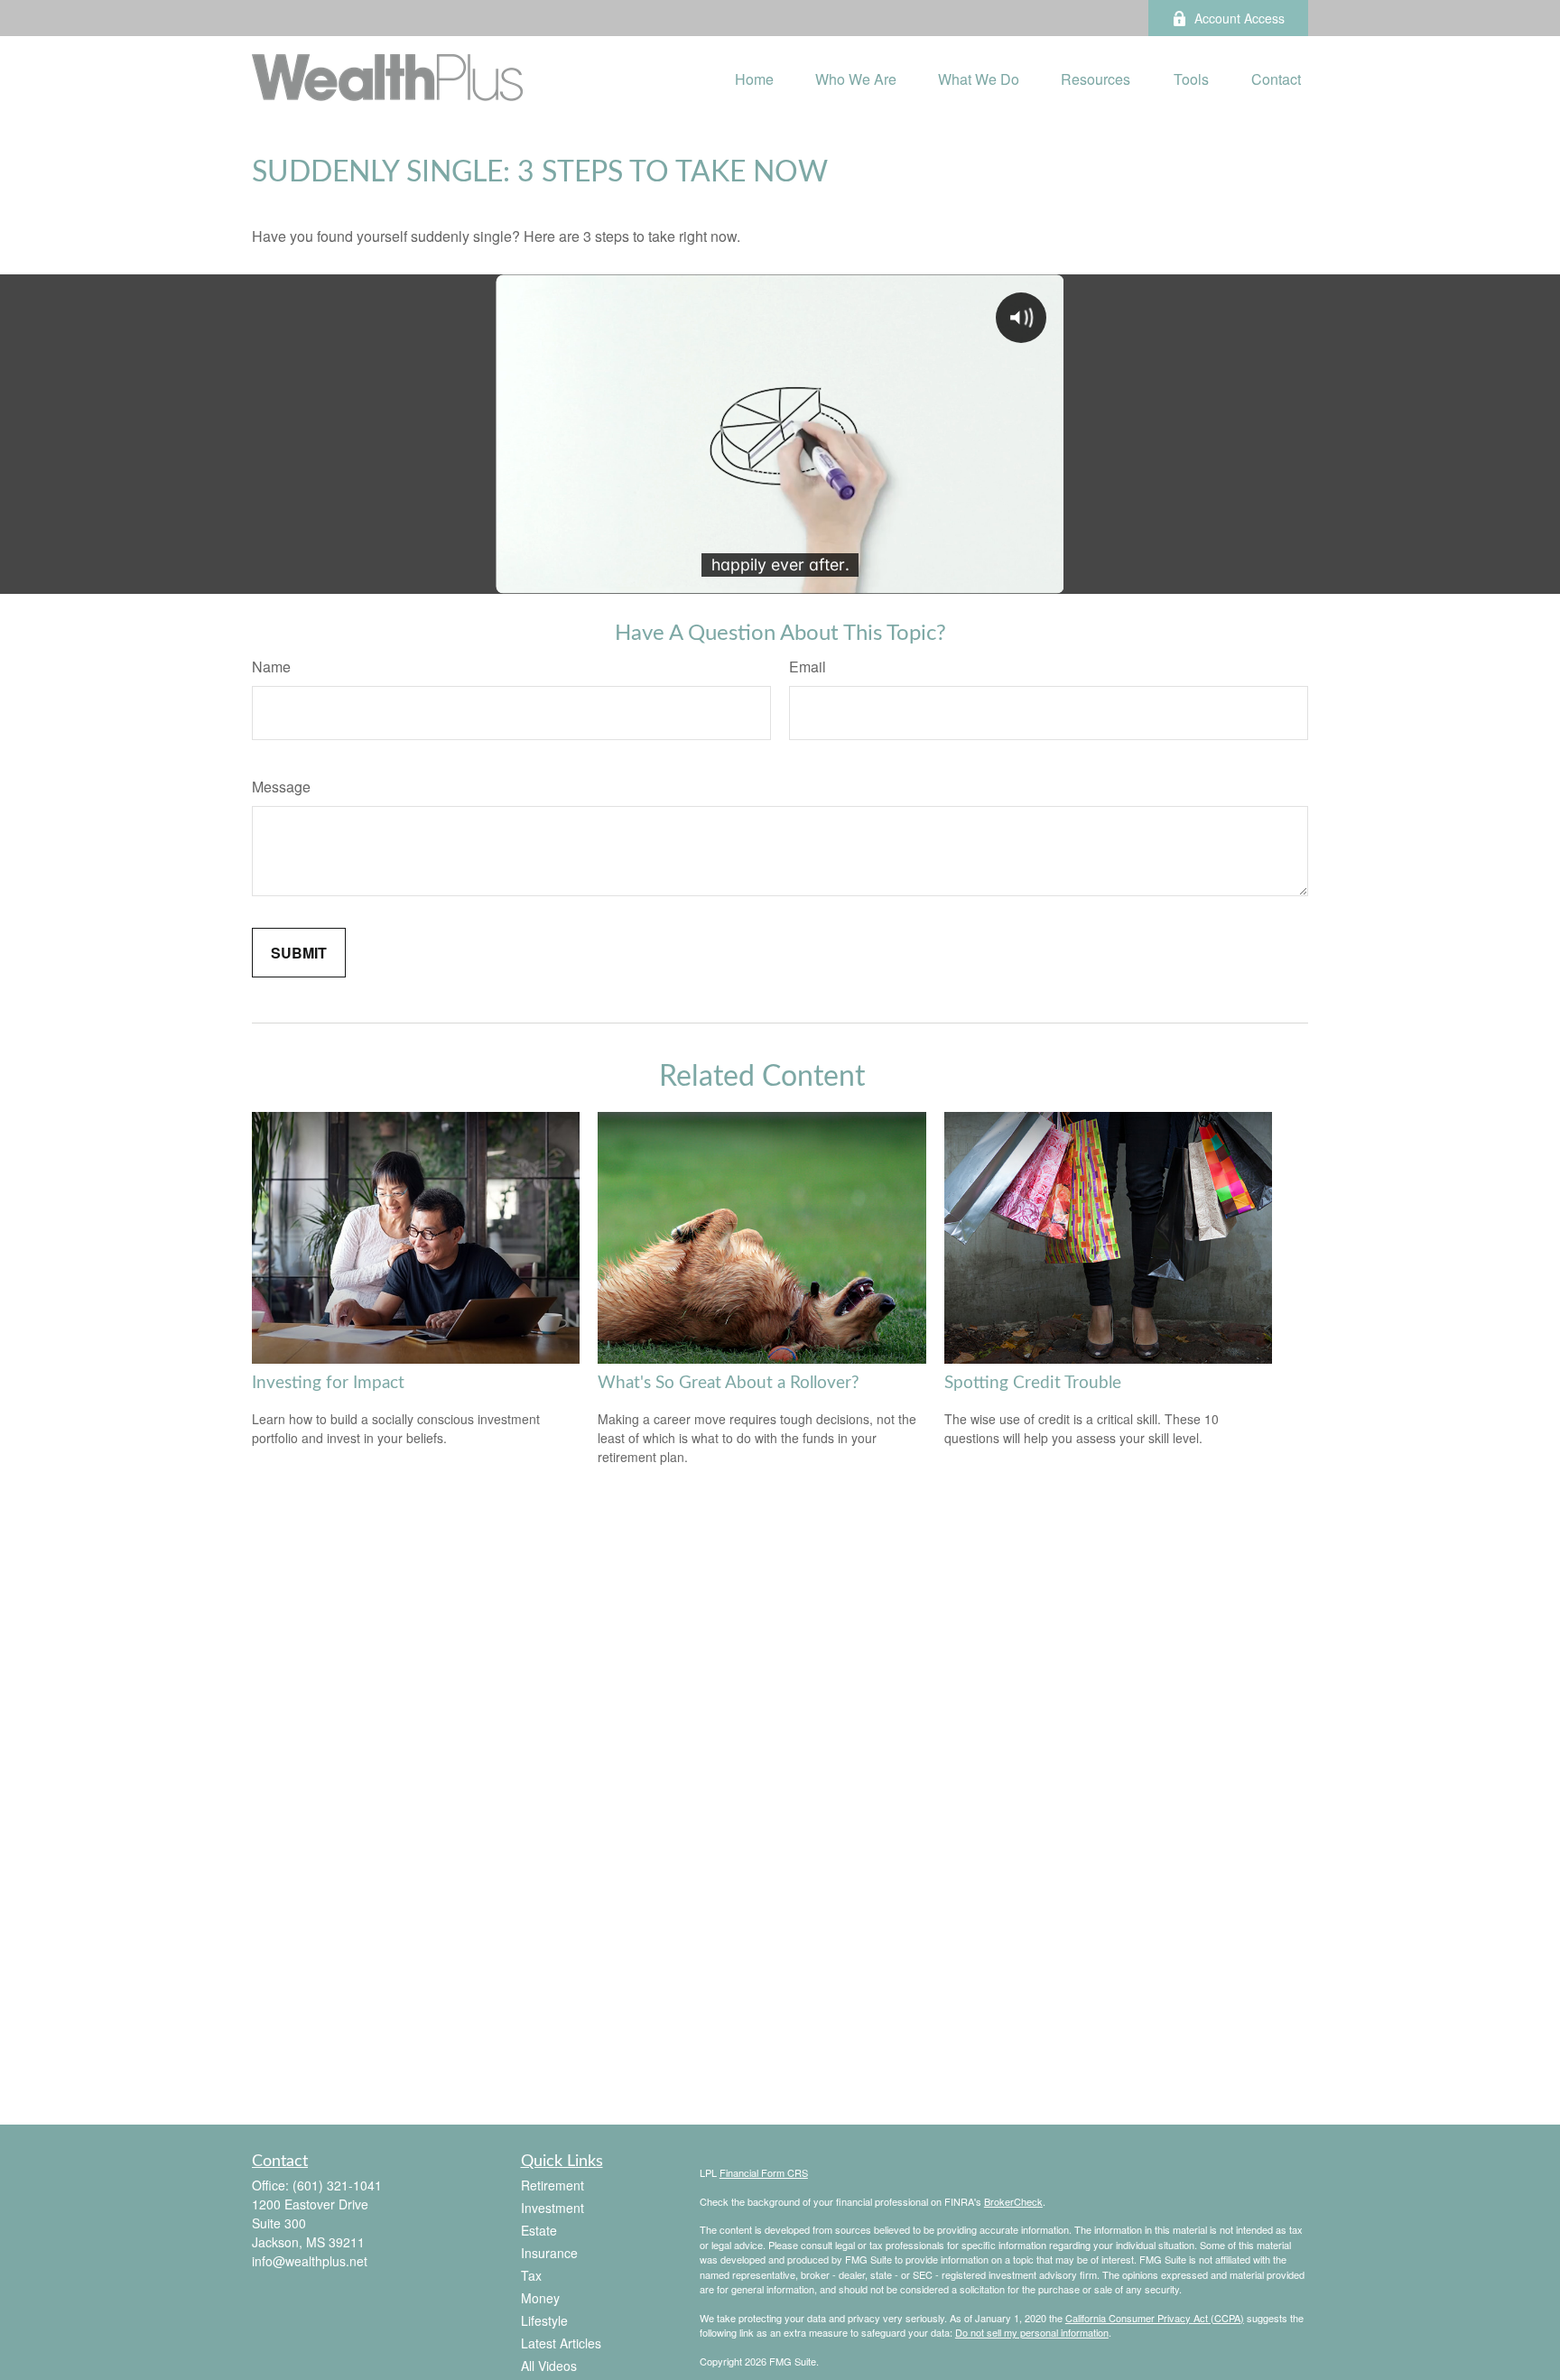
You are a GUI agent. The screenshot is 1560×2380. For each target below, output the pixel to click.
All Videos (549, 2366)
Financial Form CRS (764, 2172)
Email (808, 667)
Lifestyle (544, 2320)
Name (271, 667)
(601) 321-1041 (337, 2185)
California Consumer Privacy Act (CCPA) (1155, 2318)
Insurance (549, 2253)
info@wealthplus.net (310, 2261)
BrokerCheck (1013, 2201)
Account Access (1240, 18)
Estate (539, 2230)
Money (540, 2298)
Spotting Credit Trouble (1033, 1383)
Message (281, 787)
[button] (754, 77)
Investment (552, 2208)
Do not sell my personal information (1032, 2332)
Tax (531, 2275)
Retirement (552, 2185)
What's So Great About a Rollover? (729, 1383)
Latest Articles (561, 2343)
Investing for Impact (328, 1383)
